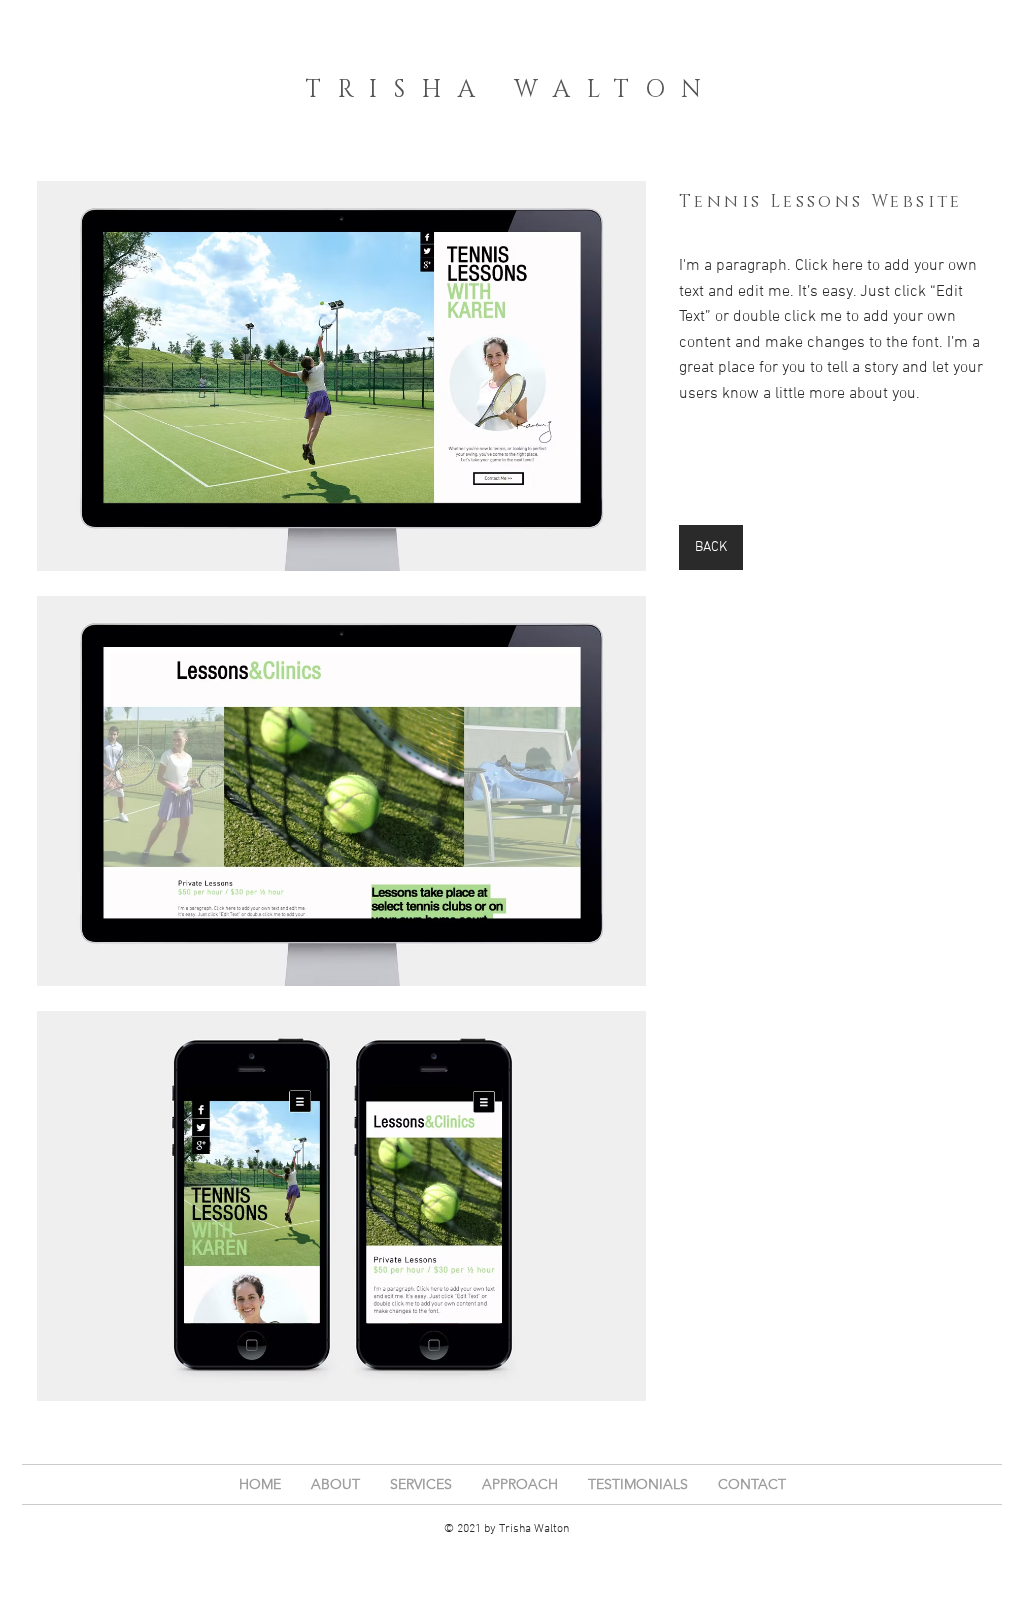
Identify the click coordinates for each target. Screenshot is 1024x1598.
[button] (341, 376)
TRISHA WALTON (512, 90)
